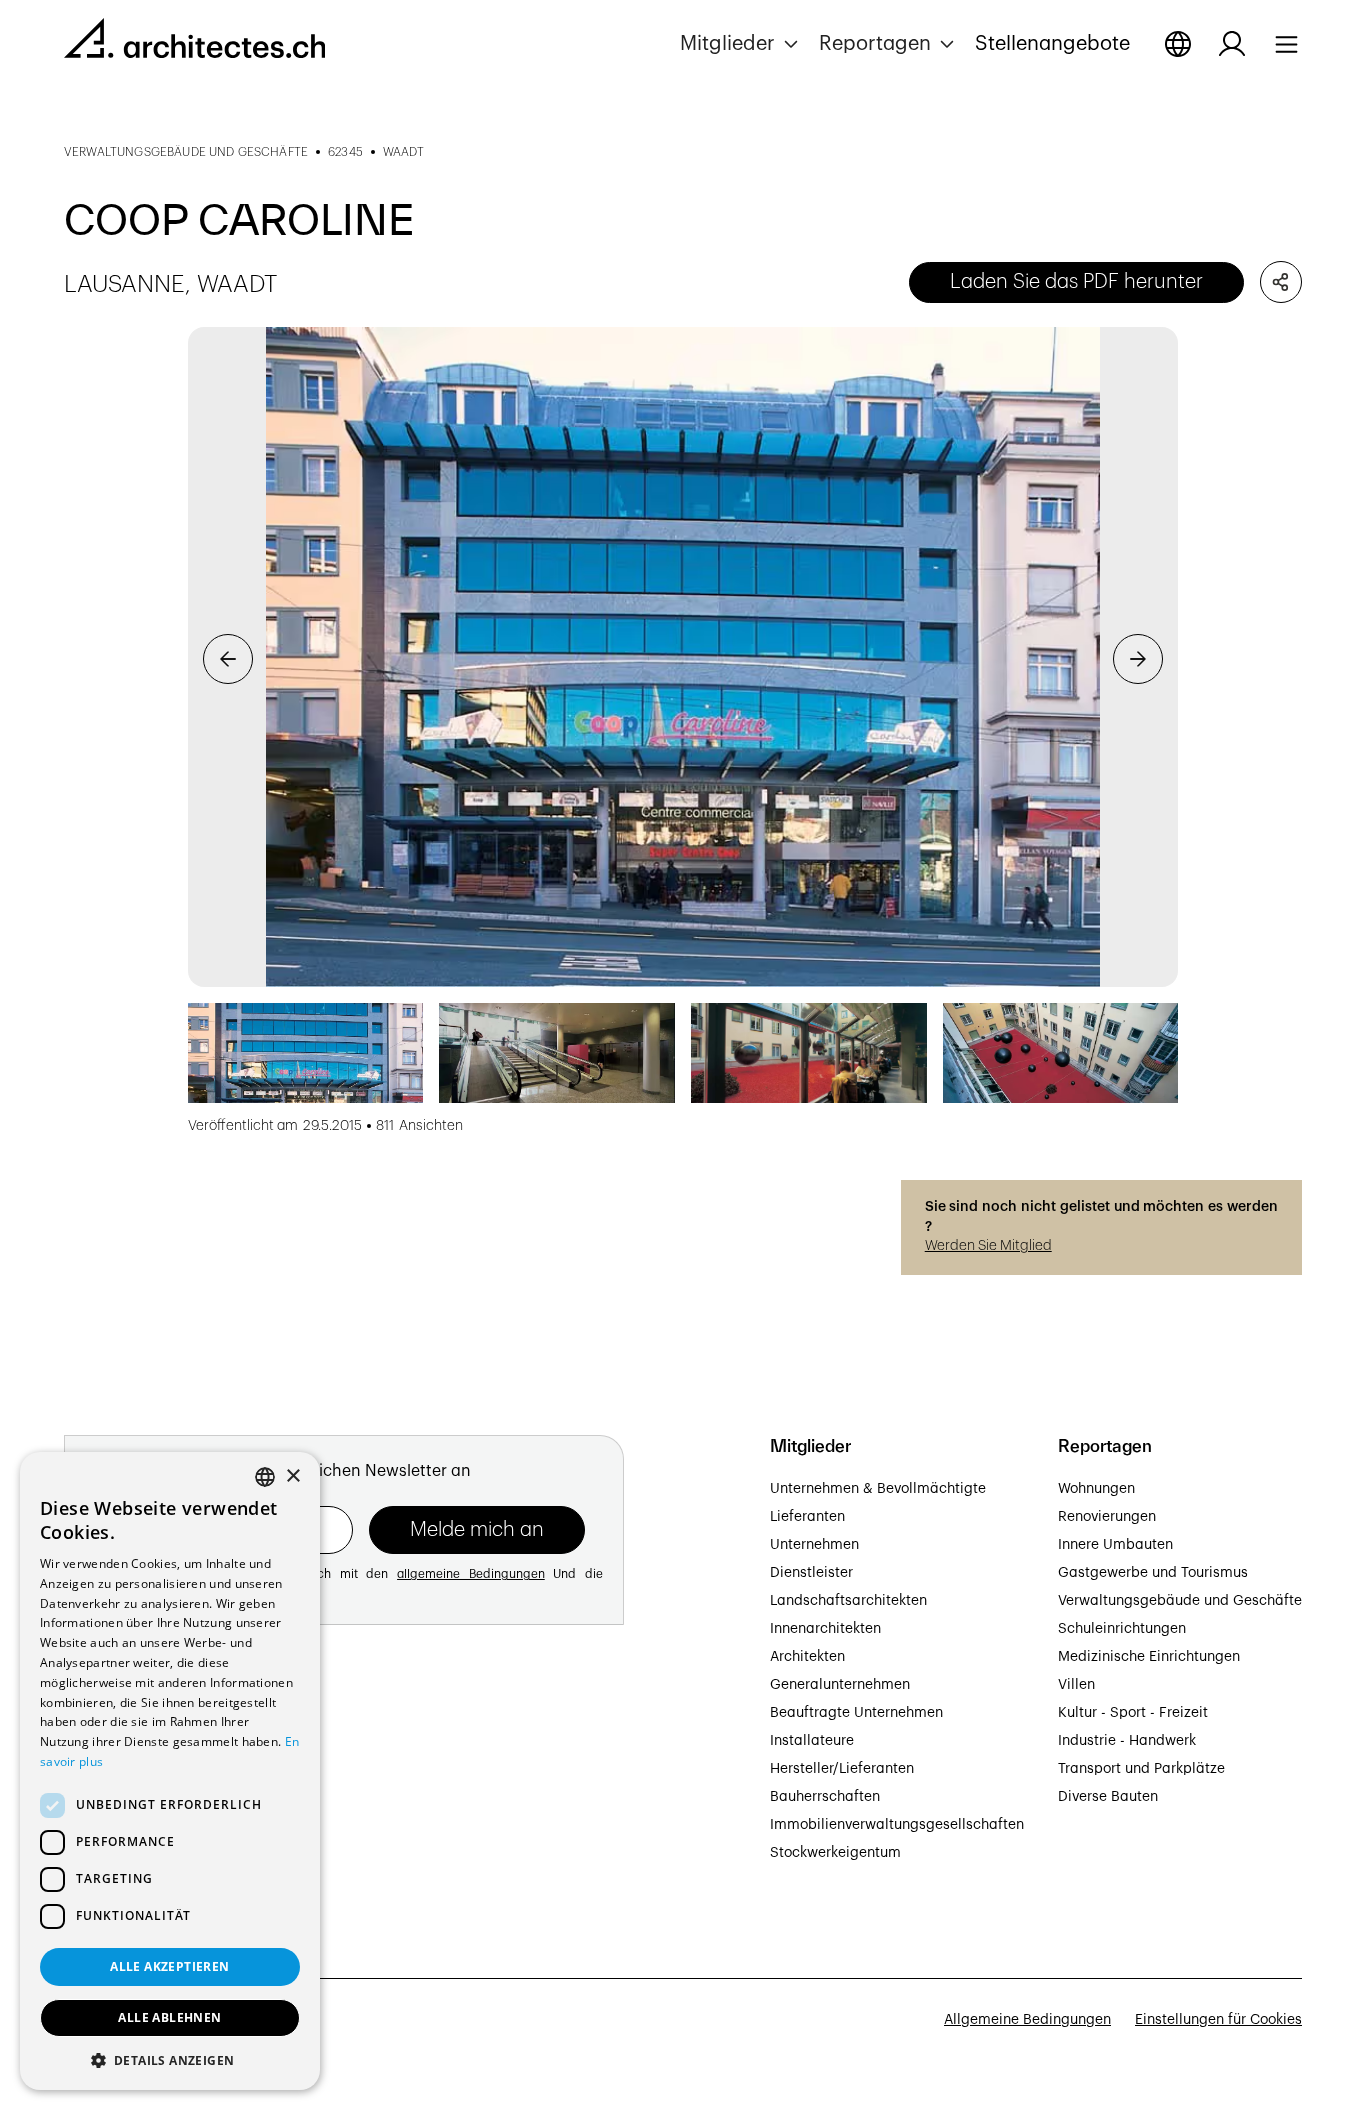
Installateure (812, 1741)
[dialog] (170, 1771)
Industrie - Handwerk (1127, 1741)
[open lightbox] (683, 657)
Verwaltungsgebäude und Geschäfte (1180, 1601)
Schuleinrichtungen (1122, 1629)
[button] (741, 44)
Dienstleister (811, 1573)
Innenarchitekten (825, 1629)
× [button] (292, 1476)
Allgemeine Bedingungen (1027, 2020)
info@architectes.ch (130, 1870)
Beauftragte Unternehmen (856, 1713)
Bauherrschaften (825, 1797)
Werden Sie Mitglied (988, 1246)
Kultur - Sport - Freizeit (1133, 1713)
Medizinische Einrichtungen (1149, 1657)
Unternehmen (814, 1545)
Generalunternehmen (840, 1685)
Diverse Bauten (1108, 1797)
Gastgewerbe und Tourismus (1153, 1573)
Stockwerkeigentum (835, 1853)
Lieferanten (807, 1517)
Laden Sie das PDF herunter (1076, 282)
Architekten (807, 1657)
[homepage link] (194, 42)
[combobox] (265, 1477)
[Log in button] (1232, 44)
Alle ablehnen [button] (169, 2017)
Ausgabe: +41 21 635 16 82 (152, 1826)
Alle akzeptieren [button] (169, 1966)
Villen (1076, 1685)
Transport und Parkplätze (1141, 1769)
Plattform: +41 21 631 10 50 (153, 1848)
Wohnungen (1096, 1489)
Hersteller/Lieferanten (842, 1769)
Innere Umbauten (1115, 1545)
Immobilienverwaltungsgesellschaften (897, 1825)
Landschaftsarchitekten (848, 1601)
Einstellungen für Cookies (1218, 2020)
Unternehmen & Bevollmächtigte (878, 1489)
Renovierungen (1107, 1517)
